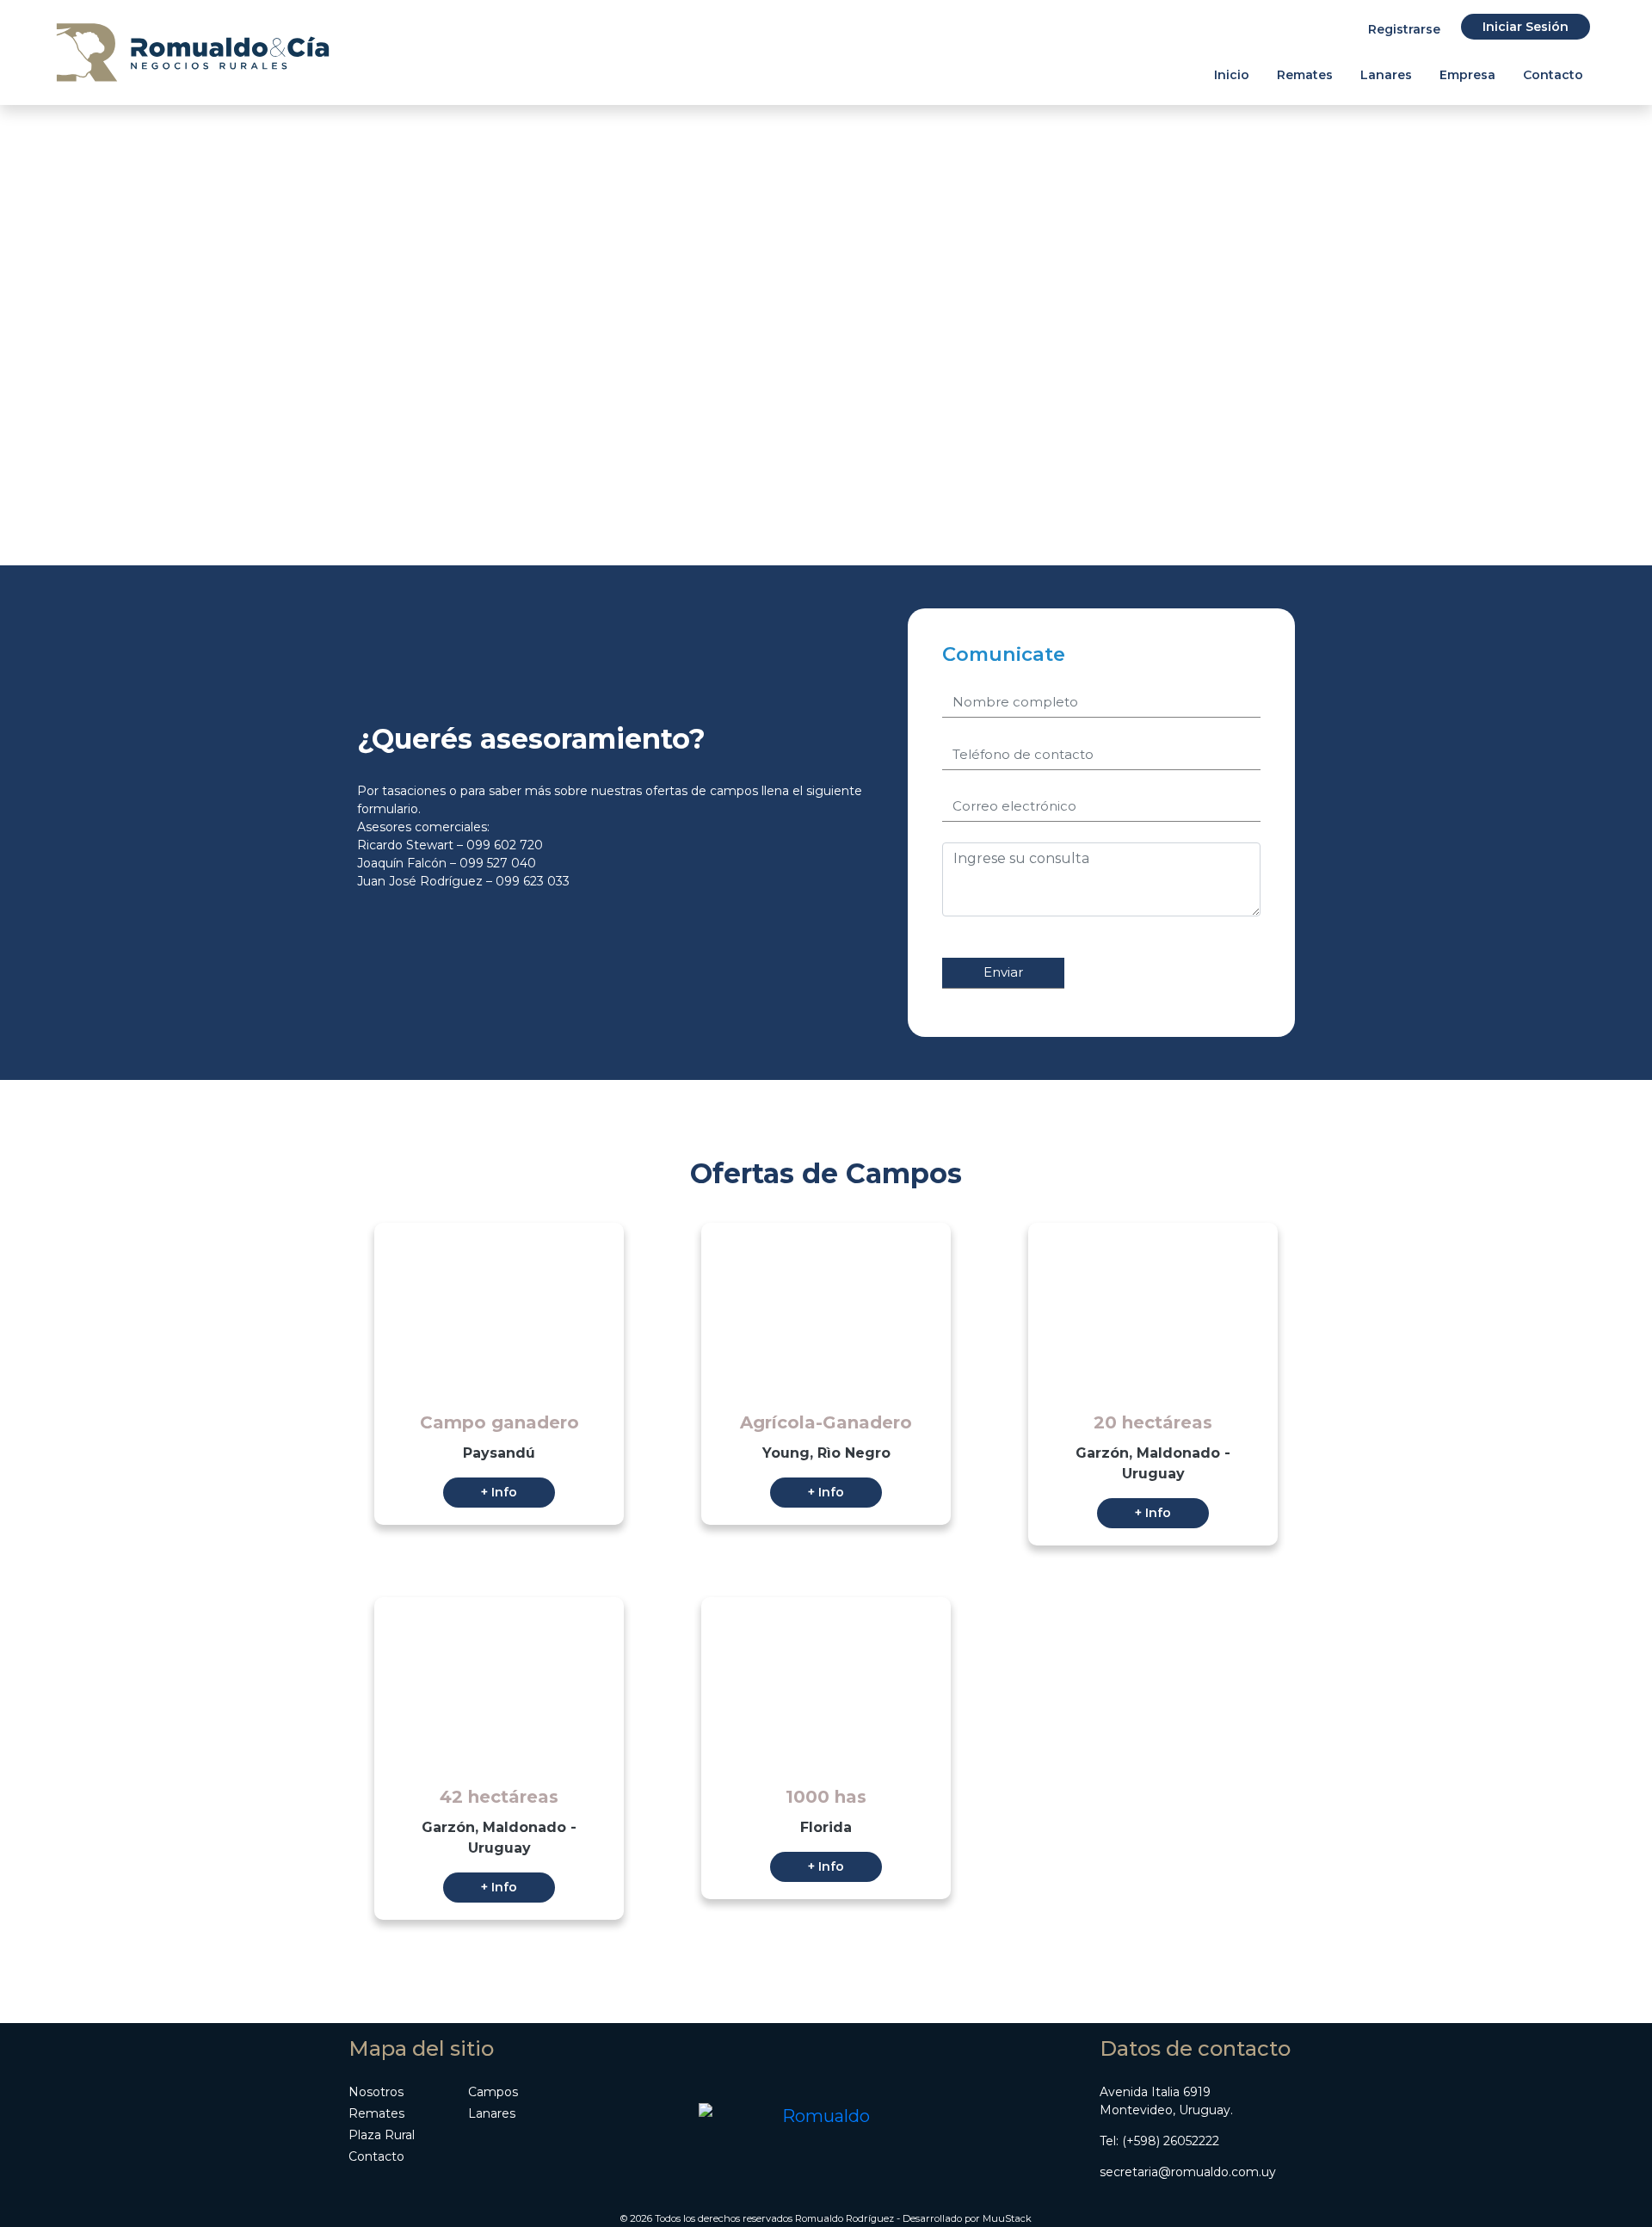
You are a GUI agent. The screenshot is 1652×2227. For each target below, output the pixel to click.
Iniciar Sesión (1526, 27)
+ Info (499, 1492)
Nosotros (376, 2092)
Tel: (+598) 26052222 (1159, 2141)
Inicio (1232, 75)
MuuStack (1007, 2218)
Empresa (1467, 75)
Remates (1305, 75)
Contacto (1553, 75)
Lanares (1386, 75)
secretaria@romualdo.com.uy (1188, 2172)
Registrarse (1404, 29)
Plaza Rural (382, 2135)
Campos (493, 2092)
